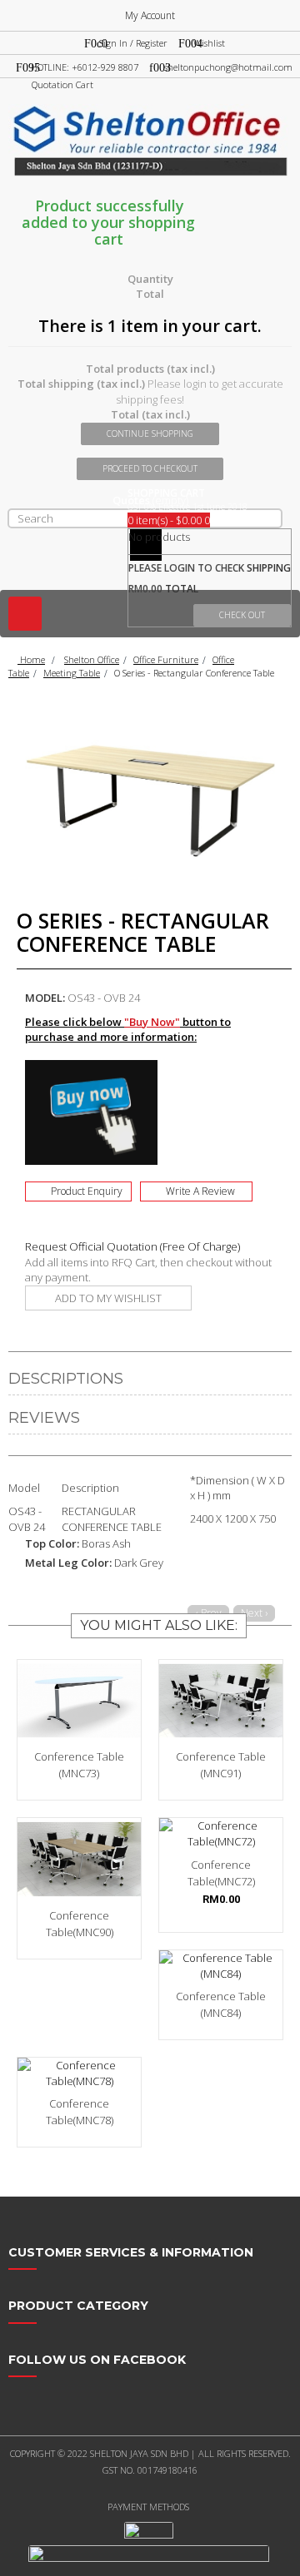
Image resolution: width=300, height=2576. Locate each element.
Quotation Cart (62, 84)
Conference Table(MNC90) (80, 1924)
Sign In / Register (133, 43)
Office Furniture (166, 659)
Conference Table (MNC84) (221, 2004)
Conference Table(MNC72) (221, 1873)
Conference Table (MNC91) (221, 1765)
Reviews (44, 1418)
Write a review (200, 1191)
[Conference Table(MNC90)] (79, 1859)
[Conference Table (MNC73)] (79, 1701)
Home (31, 659)
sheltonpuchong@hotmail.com (228, 67)
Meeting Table (72, 673)
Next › (254, 1613)
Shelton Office (92, 659)
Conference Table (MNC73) (79, 1765)
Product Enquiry (87, 1191)
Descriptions (66, 1379)
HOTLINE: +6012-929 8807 (85, 67)
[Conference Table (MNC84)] (221, 1966)
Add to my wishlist (108, 1298)
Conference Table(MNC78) (80, 2112)
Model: (45, 998)
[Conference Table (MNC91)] (221, 1701)
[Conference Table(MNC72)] (221, 1833)
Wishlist (209, 43)
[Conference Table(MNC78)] (79, 2073)
